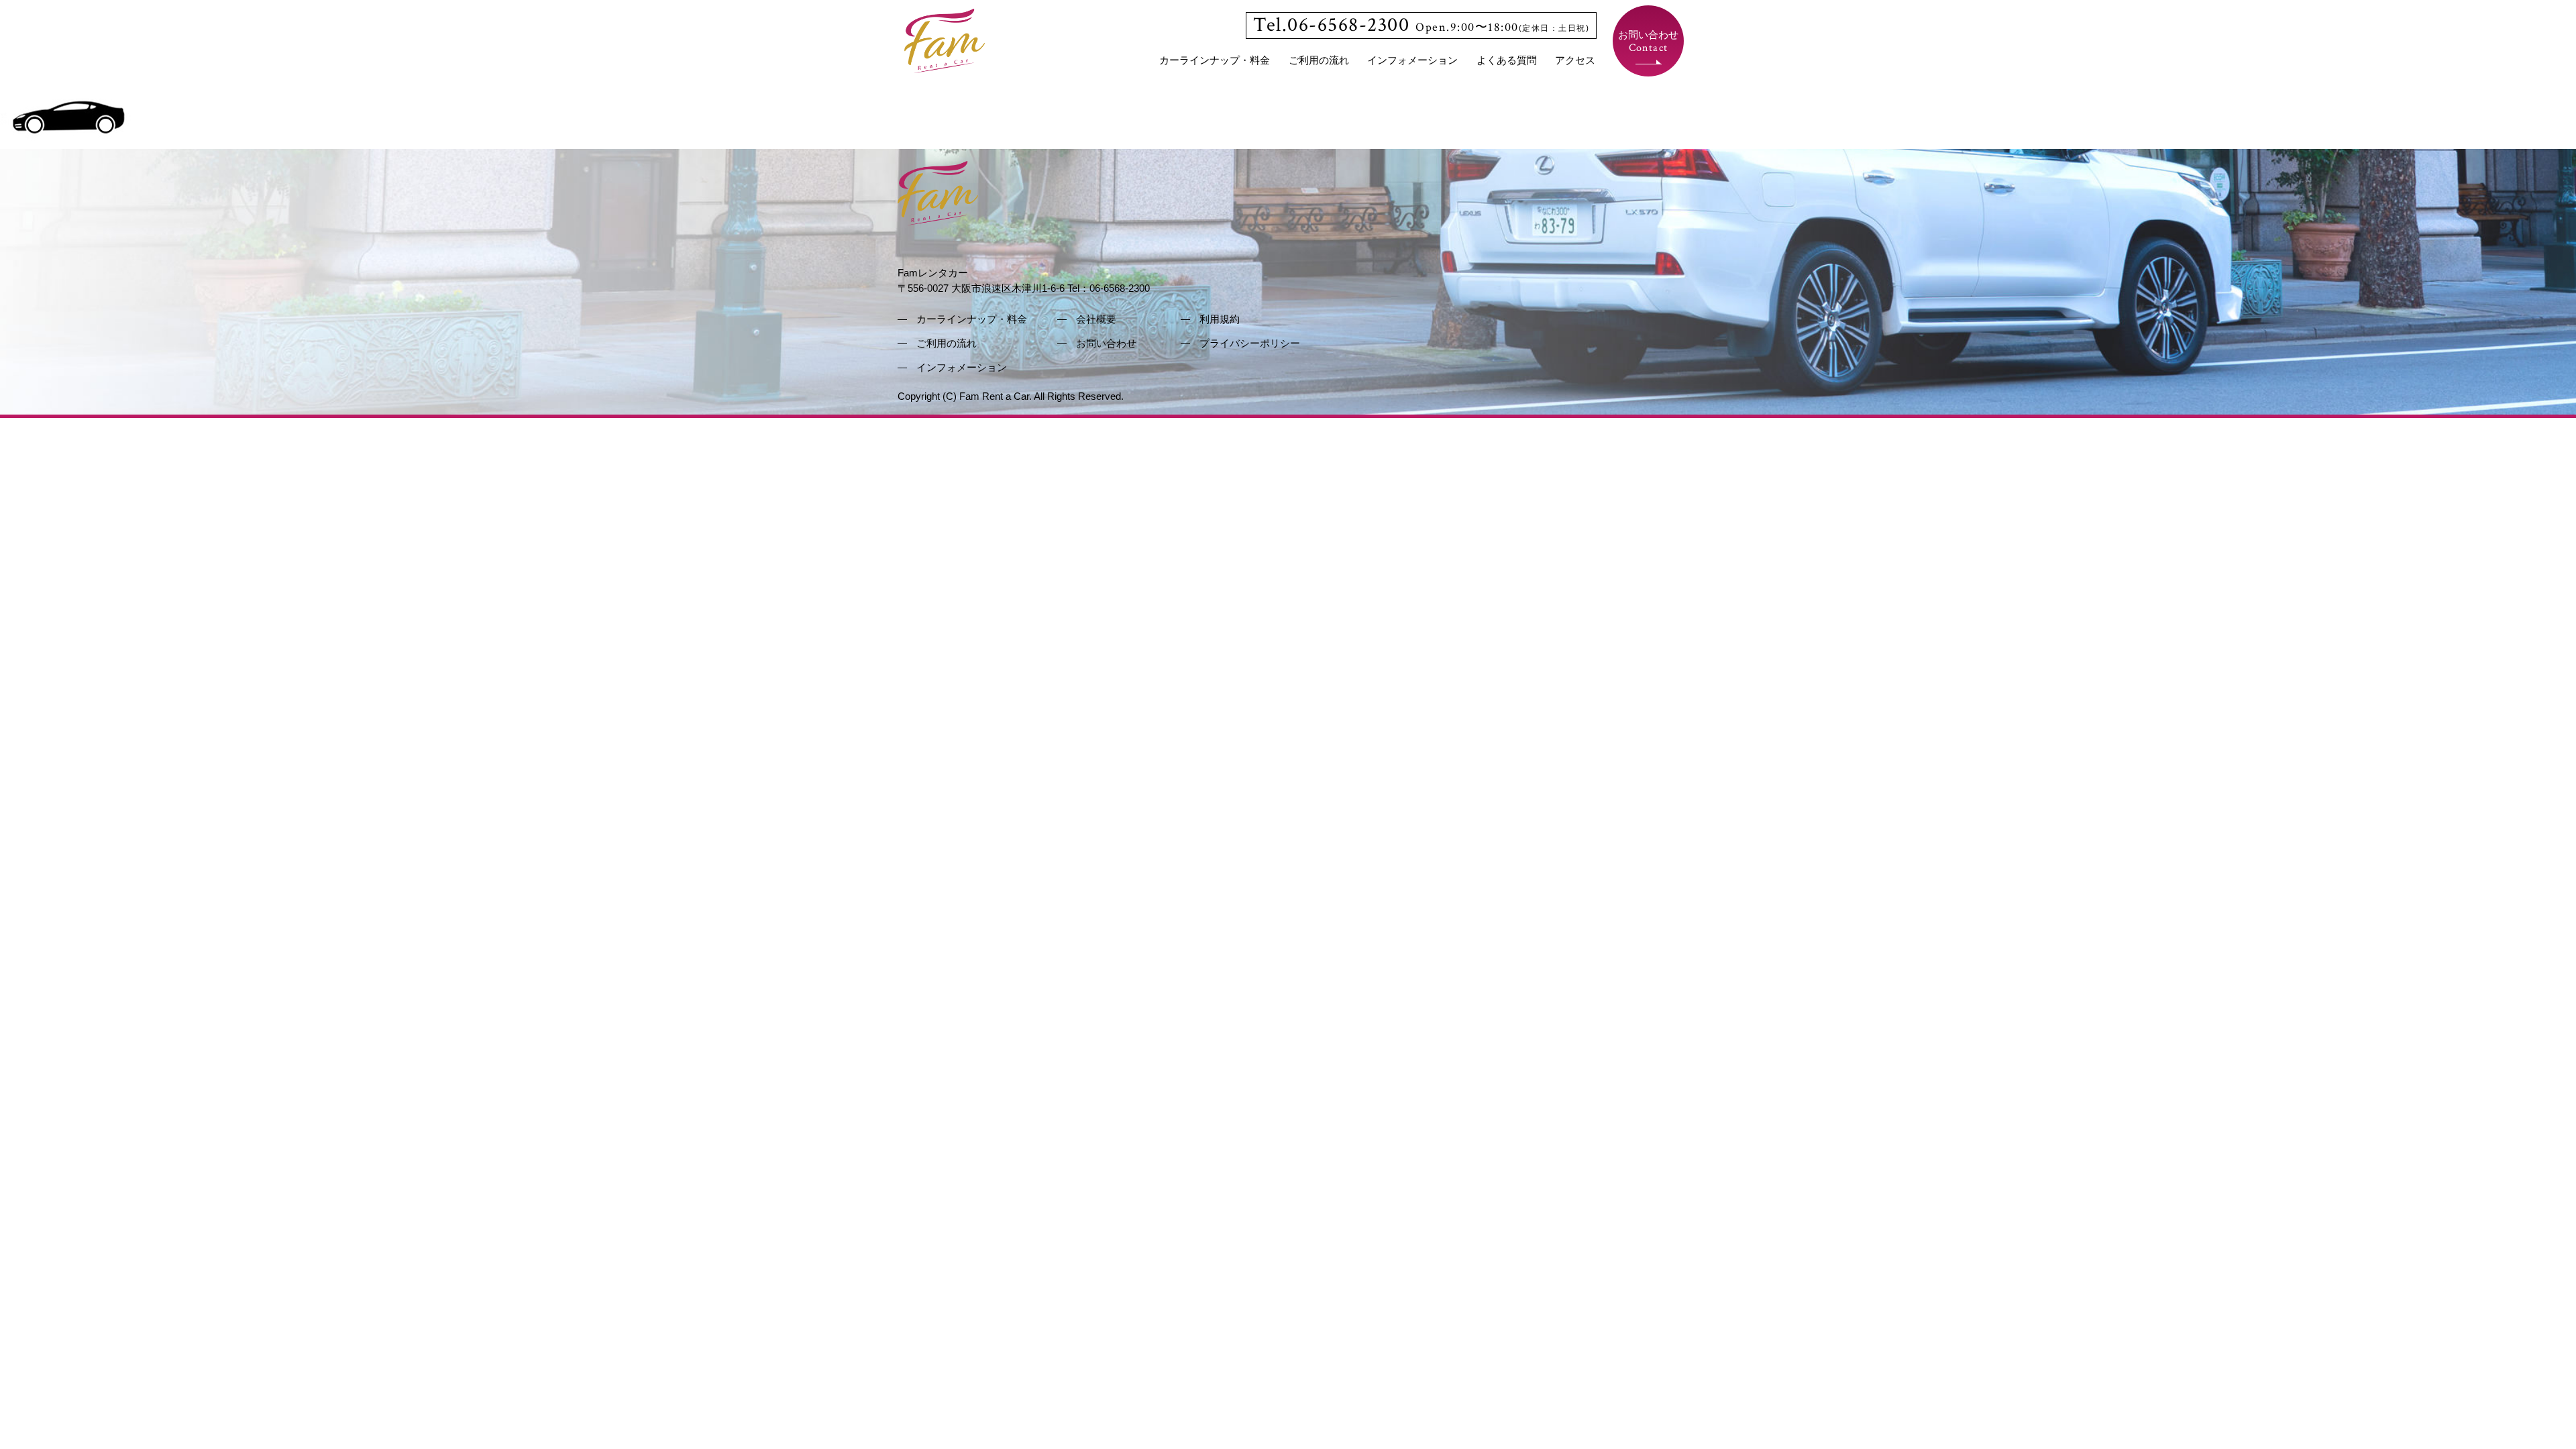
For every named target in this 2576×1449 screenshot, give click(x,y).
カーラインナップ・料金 (1215, 60)
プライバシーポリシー (1250, 343)
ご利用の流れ (1319, 60)
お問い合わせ (1648, 42)
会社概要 (1096, 319)
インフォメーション (1412, 60)
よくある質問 (1507, 60)
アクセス (1575, 60)
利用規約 (1220, 319)
